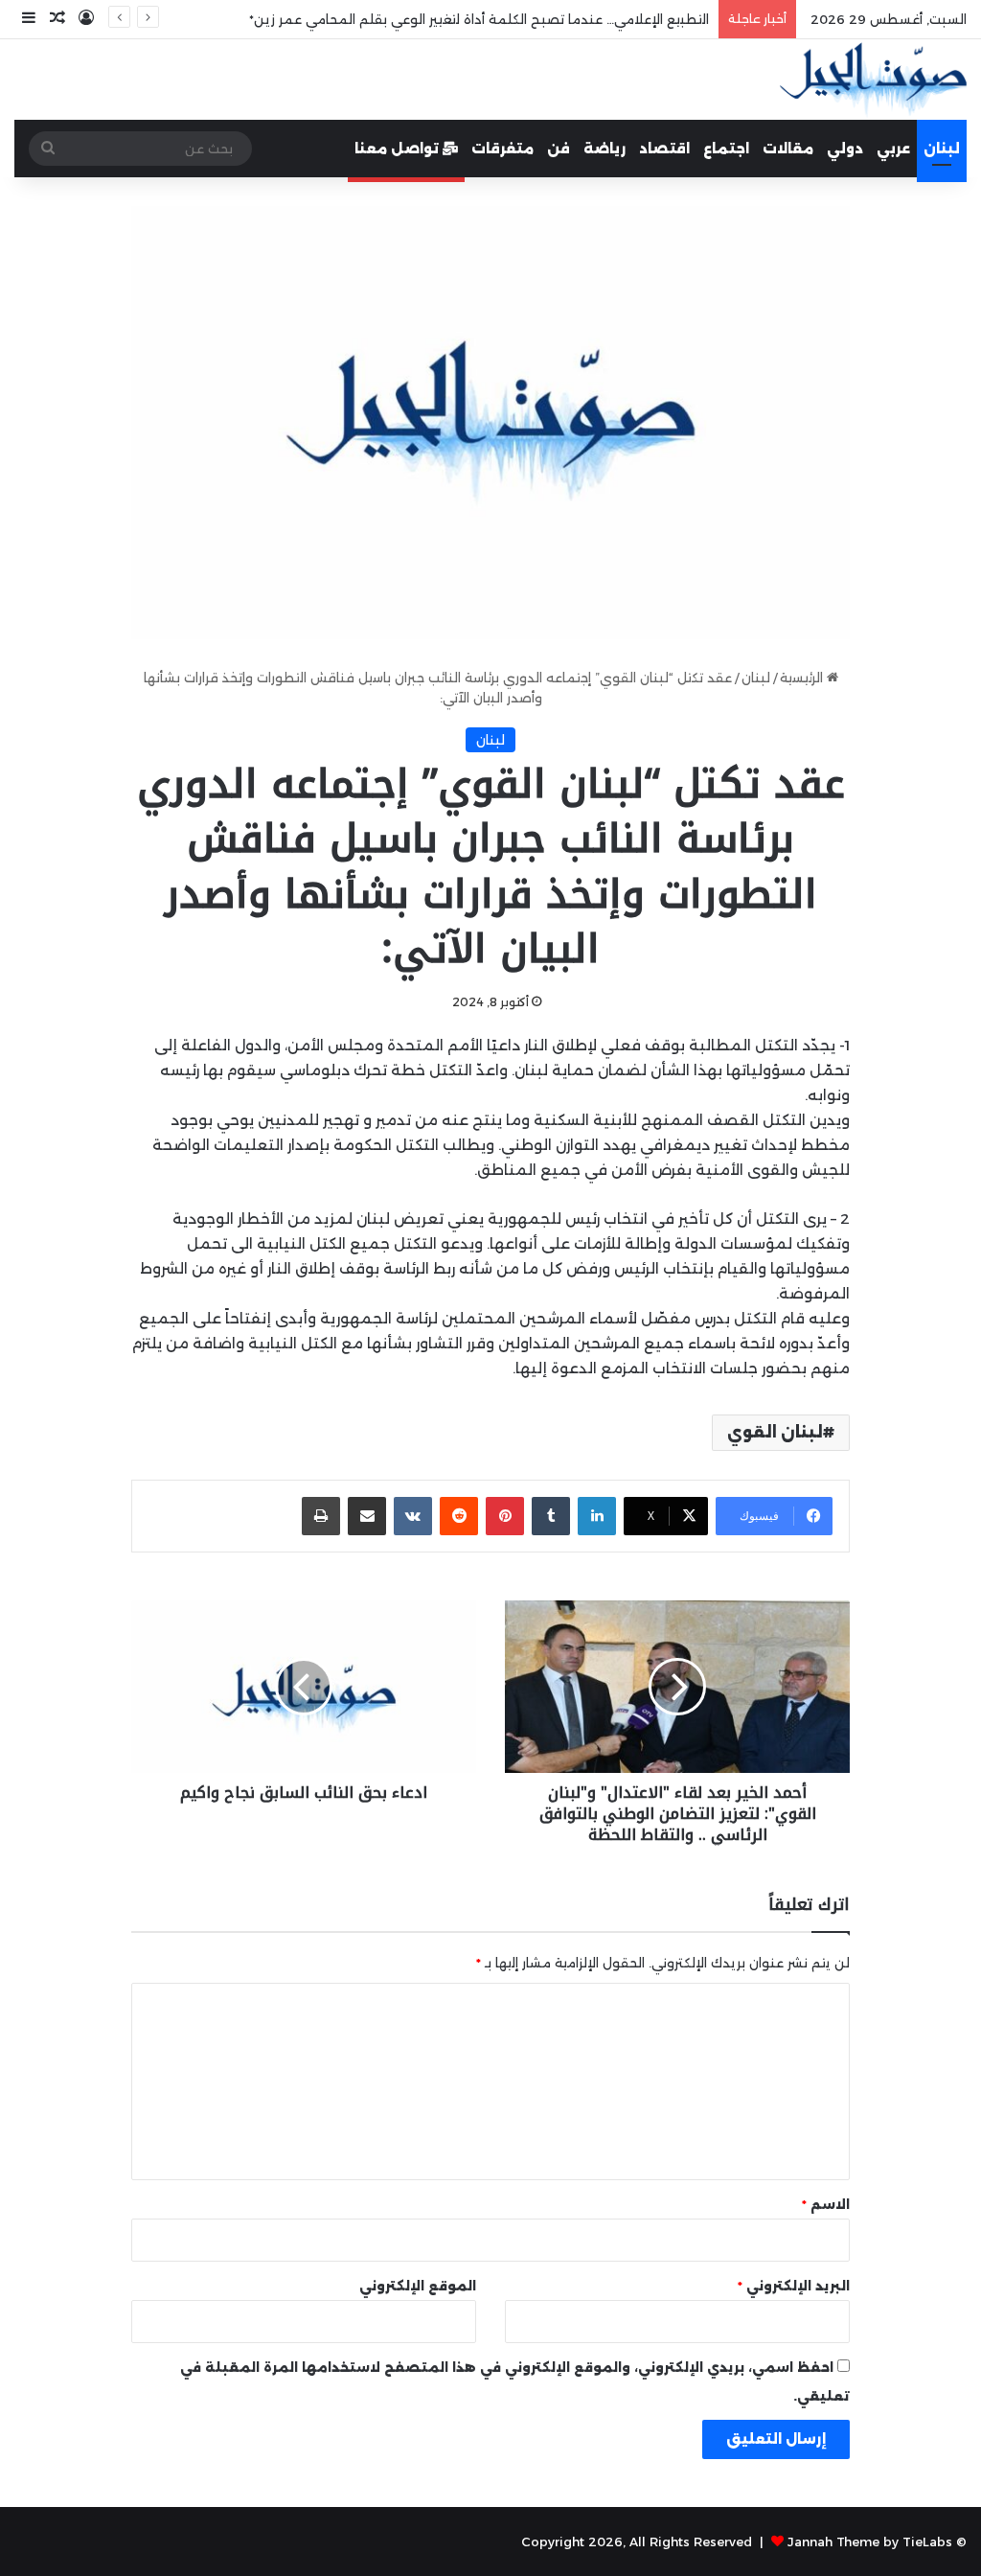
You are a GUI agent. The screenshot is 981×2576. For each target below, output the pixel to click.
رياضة (605, 149)
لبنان (942, 149)
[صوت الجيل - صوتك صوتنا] (873, 80)
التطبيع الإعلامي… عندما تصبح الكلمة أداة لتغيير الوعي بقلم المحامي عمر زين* (479, 19)
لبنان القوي (775, 1432)
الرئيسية (803, 678)
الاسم (826, 2204)
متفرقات (502, 149)
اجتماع (726, 149)
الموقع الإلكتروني (418, 2286)
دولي (845, 149)
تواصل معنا (399, 149)
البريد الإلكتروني (794, 2286)
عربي (893, 149)
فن (559, 149)
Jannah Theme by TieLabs (870, 2541)
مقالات (788, 149)
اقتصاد (664, 149)
